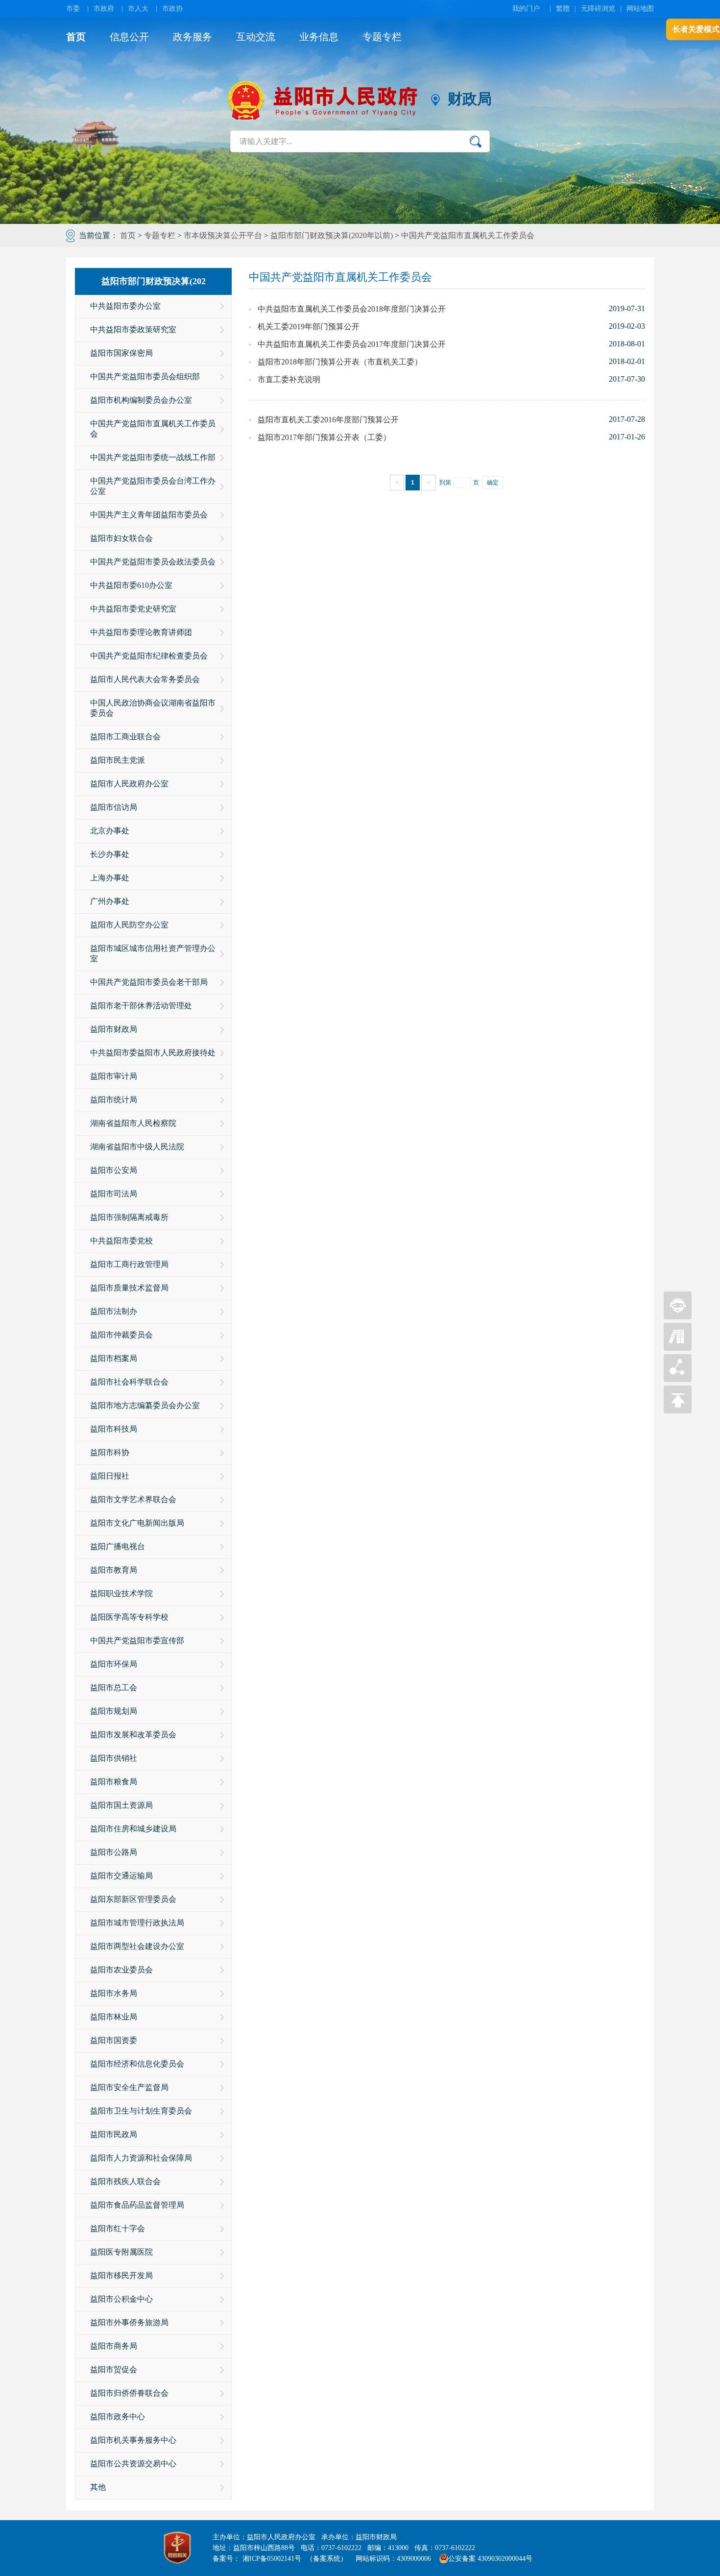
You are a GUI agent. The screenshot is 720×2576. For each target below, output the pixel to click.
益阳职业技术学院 (121, 1593)
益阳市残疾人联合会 (125, 2181)
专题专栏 (382, 37)
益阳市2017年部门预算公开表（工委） (324, 437)
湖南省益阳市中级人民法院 (137, 1147)
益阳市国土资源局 (121, 1805)
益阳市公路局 (114, 1852)
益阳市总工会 (114, 1688)
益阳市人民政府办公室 (129, 784)
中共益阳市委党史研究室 (133, 609)
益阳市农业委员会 (121, 1970)
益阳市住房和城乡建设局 (133, 1829)
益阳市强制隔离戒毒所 (129, 1217)
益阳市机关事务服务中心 (133, 2440)
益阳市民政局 (114, 2134)
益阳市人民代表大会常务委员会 (145, 679)
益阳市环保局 (114, 1664)
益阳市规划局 (114, 1711)
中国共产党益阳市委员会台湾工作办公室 (153, 486)
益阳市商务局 (114, 2346)
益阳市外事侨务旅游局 (129, 2322)
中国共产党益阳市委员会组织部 (145, 377)
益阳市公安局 (114, 1170)
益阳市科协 (110, 1452)
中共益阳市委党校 (121, 1241)
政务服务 (192, 37)
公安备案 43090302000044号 (490, 2559)
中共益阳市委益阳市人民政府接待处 (153, 1053)
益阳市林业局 (114, 2017)
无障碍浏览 (598, 9)
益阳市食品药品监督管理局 (137, 2205)
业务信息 (319, 37)
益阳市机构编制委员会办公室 (141, 400)
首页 (76, 37)
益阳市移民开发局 (121, 2275)
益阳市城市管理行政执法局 (137, 1923)
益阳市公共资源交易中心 (133, 2464)
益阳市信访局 (114, 807)
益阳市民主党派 (118, 760)
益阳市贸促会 (114, 2369)
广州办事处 (110, 901)
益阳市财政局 (114, 1029)
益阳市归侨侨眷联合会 (129, 2393)
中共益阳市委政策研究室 (133, 329)
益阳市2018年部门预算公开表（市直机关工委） (340, 362)
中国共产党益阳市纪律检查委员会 (149, 656)
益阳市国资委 (114, 2040)
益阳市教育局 (114, 1570)
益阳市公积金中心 (121, 2299)
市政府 (104, 9)
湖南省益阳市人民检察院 (133, 1123)
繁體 (563, 9)
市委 (73, 9)
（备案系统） (327, 2559)
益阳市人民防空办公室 (129, 925)
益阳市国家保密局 (121, 353)
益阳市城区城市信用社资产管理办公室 (153, 953)
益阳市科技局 (114, 1429)
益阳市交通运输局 (121, 1876)
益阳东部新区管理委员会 (133, 1899)
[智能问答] (678, 1317)
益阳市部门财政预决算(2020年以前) (332, 235)
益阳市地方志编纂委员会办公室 (145, 1405)
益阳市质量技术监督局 (129, 1288)
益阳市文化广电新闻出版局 (137, 1523)
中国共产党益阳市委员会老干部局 (149, 982)
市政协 (172, 9)
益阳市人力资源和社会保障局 (141, 2158)
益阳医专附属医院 (121, 2252)
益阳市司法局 (114, 1194)
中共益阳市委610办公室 (131, 585)
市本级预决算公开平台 (223, 235)
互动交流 (256, 37)
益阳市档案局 (114, 1358)
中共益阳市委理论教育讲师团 (141, 632)
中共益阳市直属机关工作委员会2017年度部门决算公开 (352, 344)
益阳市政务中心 (118, 2417)
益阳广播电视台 (118, 1546)
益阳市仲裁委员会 (121, 1335)
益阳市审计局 (114, 1076)
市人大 (138, 9)
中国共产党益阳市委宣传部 (137, 1640)
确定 (493, 483)
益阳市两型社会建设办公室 (137, 1946)
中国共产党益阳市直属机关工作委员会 (468, 235)
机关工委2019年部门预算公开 (309, 327)
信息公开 (129, 37)
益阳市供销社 (114, 1758)
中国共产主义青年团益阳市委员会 (149, 515)
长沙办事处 (110, 854)
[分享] (678, 1379)
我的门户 (526, 9)
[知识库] (678, 1348)
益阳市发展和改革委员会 (133, 1735)
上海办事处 (110, 878)
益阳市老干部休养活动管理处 (141, 1006)
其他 (98, 2487)
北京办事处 (110, 831)
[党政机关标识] (177, 2548)
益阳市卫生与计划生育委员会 (141, 2111)
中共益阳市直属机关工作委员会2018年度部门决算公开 (352, 309)
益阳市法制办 (114, 1311)
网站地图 (640, 9)
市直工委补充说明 (289, 379)
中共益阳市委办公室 (125, 306)
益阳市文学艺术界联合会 (133, 1499)
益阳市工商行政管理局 (129, 1264)
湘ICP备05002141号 (272, 2559)
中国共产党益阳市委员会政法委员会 (153, 562)
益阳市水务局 (114, 1993)
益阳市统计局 (114, 1100)
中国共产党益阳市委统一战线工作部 (153, 457)
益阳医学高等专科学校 (129, 1617)
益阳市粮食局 (114, 1782)
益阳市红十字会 (118, 2228)
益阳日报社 (110, 1476)
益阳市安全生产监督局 (129, 2087)
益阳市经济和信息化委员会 (137, 2064)
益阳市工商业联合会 (125, 737)
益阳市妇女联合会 (121, 538)
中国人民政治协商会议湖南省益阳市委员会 (153, 708)
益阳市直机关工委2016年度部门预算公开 (328, 420)
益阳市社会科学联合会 (129, 1382)
